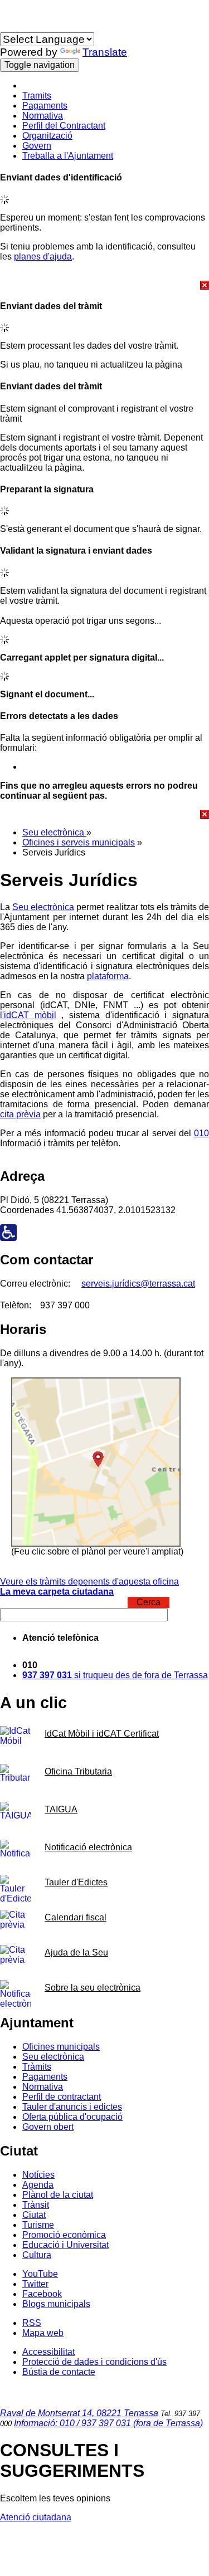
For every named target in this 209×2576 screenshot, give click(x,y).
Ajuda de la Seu (76, 1952)
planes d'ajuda (43, 256)
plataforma (108, 976)
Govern (37, 146)
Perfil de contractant (62, 2097)
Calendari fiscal (76, 1917)
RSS (32, 2323)
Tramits (37, 96)
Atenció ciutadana (36, 2517)
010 (201, 1133)
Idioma (13, 27)
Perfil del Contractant (64, 126)
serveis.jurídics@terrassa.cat (138, 1284)
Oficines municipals (61, 2047)
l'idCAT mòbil (28, 1015)
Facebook (42, 2294)
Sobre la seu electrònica (93, 1988)
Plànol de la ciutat (58, 2195)
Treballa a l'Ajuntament (68, 156)
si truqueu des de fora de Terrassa (115, 1675)
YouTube (40, 2274)
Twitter (35, 2284)
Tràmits (37, 2067)
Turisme (38, 2225)
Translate (105, 52)
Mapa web (43, 2333)
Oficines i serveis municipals (79, 842)
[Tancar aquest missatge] (104, 285)
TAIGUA (61, 1809)
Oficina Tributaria (78, 1771)
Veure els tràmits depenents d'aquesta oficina (89, 1582)
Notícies (38, 2175)
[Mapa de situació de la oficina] (96, 1544)
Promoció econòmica (64, 2235)
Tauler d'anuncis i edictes (72, 2107)
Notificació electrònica (88, 1847)
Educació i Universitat (65, 2245)
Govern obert (48, 2127)
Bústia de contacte (59, 2372)
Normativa (43, 116)
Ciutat (34, 2215)
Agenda (38, 2185)
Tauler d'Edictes (76, 1882)
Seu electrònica (54, 832)
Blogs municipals (56, 2304)
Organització (47, 136)
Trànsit (36, 2205)
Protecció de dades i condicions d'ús (94, 2362)
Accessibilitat (48, 2352)
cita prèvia (20, 1114)
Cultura (37, 2255)
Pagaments (45, 106)
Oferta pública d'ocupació (72, 2117)
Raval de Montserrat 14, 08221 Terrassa (79, 2413)
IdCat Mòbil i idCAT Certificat (102, 1734)
